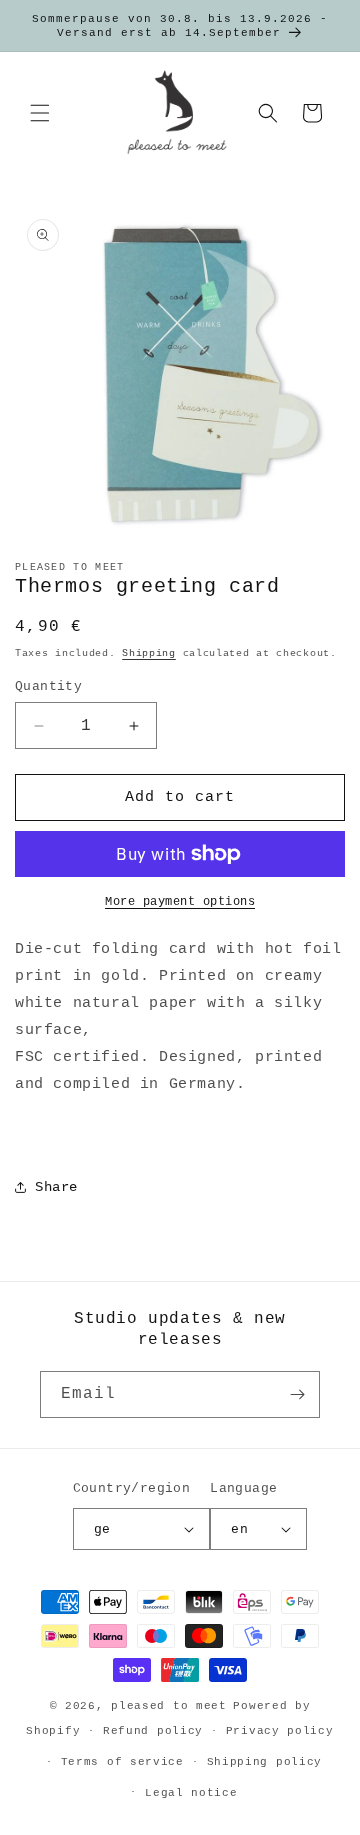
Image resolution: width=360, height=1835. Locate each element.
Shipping (149, 653)
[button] (40, 113)
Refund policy (153, 1731)
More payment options (180, 902)
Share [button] (56, 1187)
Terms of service (122, 1762)
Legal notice (191, 1793)
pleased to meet (169, 1706)
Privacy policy (280, 1731)
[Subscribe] (297, 1394)
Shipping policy (265, 1762)
